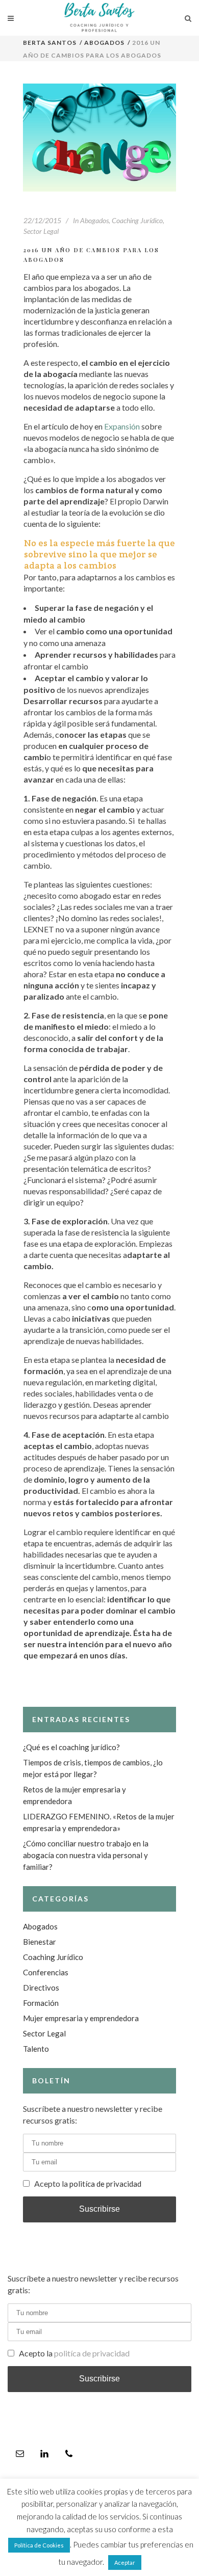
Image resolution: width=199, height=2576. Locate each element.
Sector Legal (41, 231)
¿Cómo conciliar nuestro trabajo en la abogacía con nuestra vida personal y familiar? (86, 1855)
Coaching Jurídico (137, 220)
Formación (41, 2003)
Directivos (41, 1988)
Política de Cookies (39, 2545)
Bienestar (40, 1942)
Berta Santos (51, 43)
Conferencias (46, 1972)
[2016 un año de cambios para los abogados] (99, 138)
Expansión (123, 426)
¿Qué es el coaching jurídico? (71, 1747)
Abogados (104, 43)
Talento (36, 2049)
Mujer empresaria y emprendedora (81, 2018)
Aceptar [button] (125, 2562)
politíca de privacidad (105, 2184)
